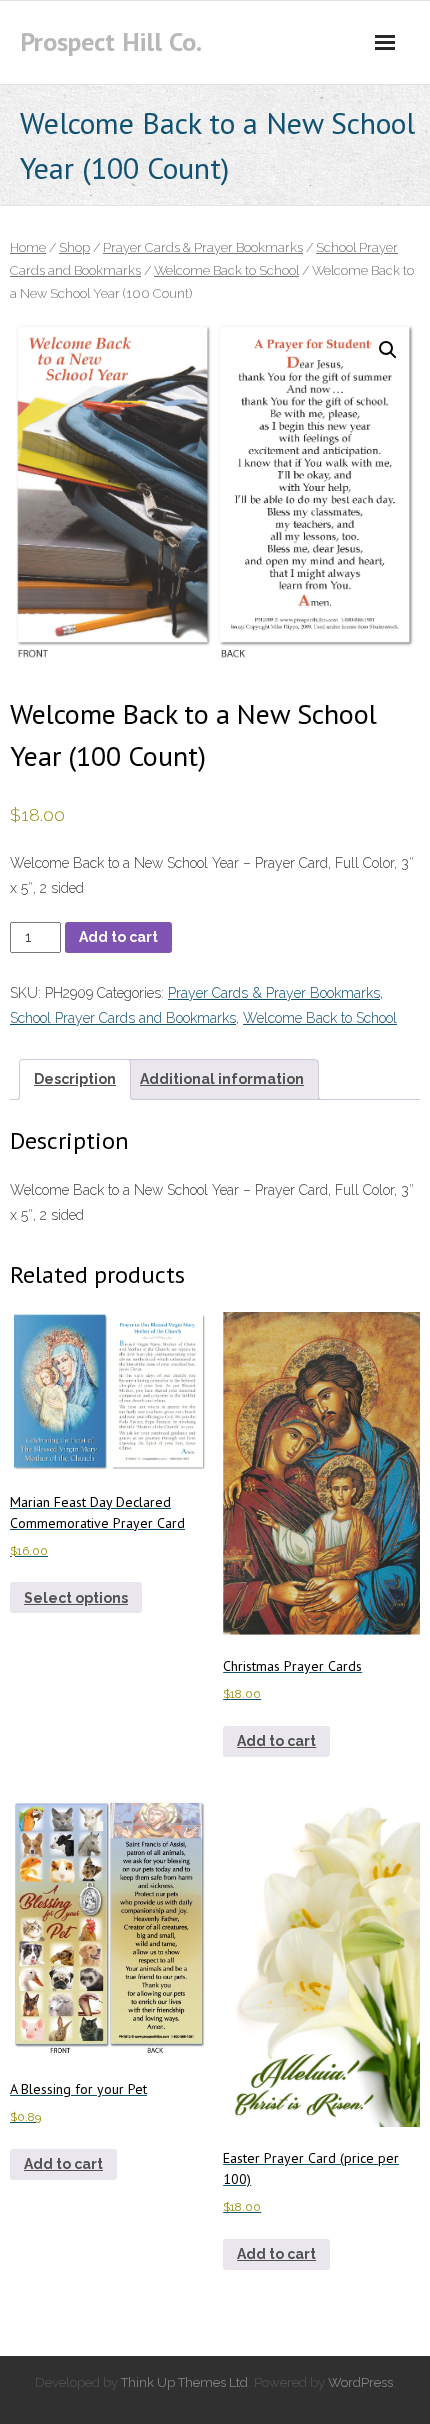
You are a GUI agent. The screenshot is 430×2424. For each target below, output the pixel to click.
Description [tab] (75, 1079)
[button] (388, 350)
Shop (74, 247)
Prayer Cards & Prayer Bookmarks (203, 247)
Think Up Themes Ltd (184, 2382)
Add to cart (118, 937)
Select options (76, 1598)
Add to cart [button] (276, 1741)
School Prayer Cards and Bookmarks (123, 1018)
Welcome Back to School (226, 270)
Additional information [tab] (222, 1079)
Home (28, 247)
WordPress (360, 2382)
